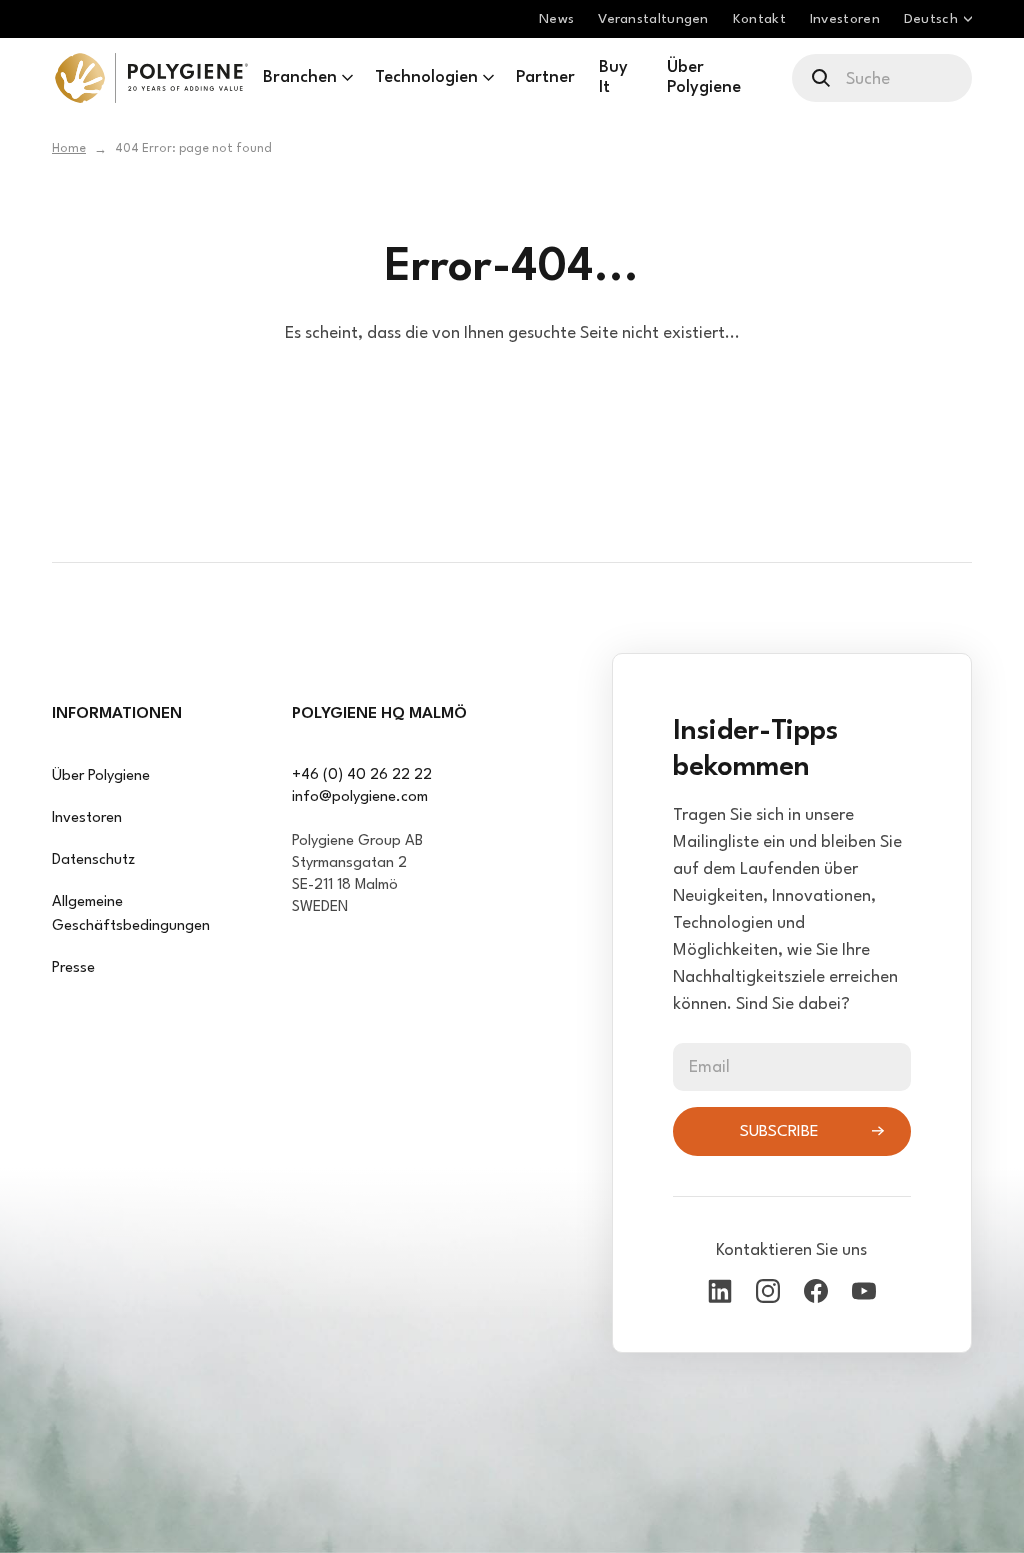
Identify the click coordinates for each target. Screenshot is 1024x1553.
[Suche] (822, 78)
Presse (73, 968)
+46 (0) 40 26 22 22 (362, 775)
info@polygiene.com (360, 797)
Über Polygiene (101, 776)
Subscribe (779, 1132)
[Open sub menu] (347, 78)
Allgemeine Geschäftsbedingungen (131, 914)
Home (69, 149)
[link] (151, 78)
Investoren (87, 818)
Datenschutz (93, 860)
